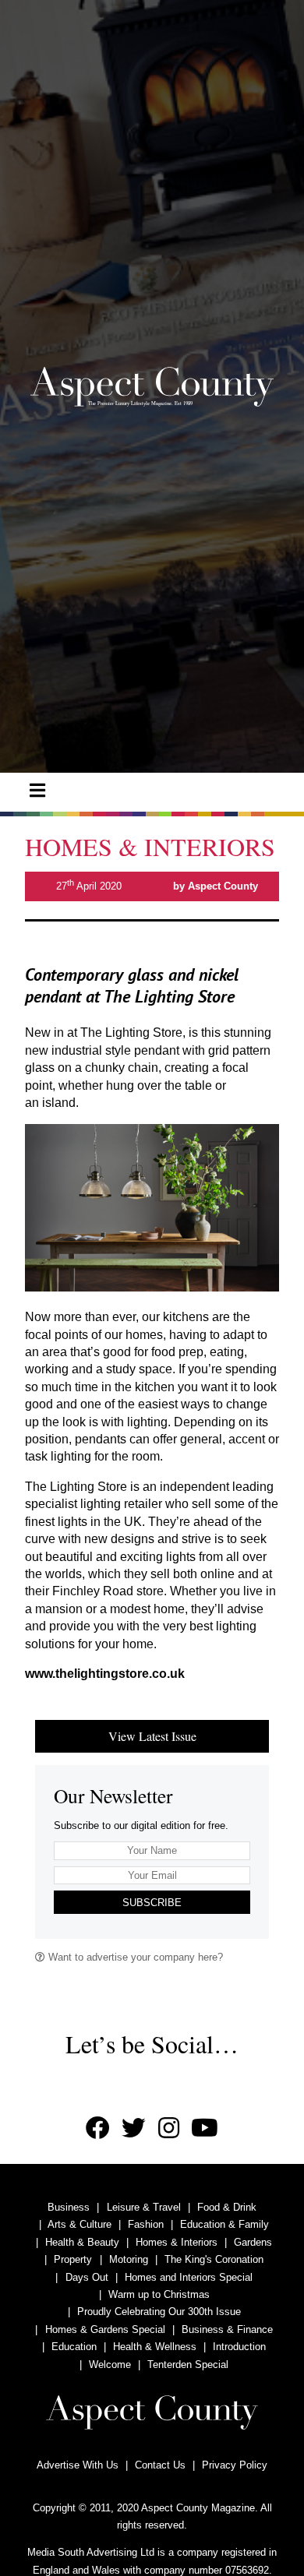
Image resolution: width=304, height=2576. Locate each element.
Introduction (239, 2347)
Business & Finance (227, 2329)
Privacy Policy (235, 2465)
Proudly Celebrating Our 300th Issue (159, 2312)
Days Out (87, 2277)
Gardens (253, 2242)
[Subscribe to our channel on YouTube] (205, 2128)
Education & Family (224, 2224)
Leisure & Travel (144, 2207)
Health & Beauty (82, 2242)
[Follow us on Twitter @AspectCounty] (134, 2128)
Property (73, 2259)
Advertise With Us (78, 2465)
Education (74, 2347)
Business (69, 2207)
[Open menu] (37, 791)
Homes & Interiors (177, 2242)
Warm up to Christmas (159, 2294)
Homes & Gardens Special (105, 2329)
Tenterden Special (188, 2365)
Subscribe (152, 1903)
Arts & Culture (80, 2224)
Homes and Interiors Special (189, 2277)
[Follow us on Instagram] (169, 2128)
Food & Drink (227, 2207)
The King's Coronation (214, 2259)
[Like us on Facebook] (98, 2128)
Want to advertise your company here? (134, 1957)
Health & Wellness (155, 2347)
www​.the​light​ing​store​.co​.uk (105, 1674)
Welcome (110, 2365)
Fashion (146, 2224)
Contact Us (160, 2465)
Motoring (129, 2259)
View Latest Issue (152, 1736)
